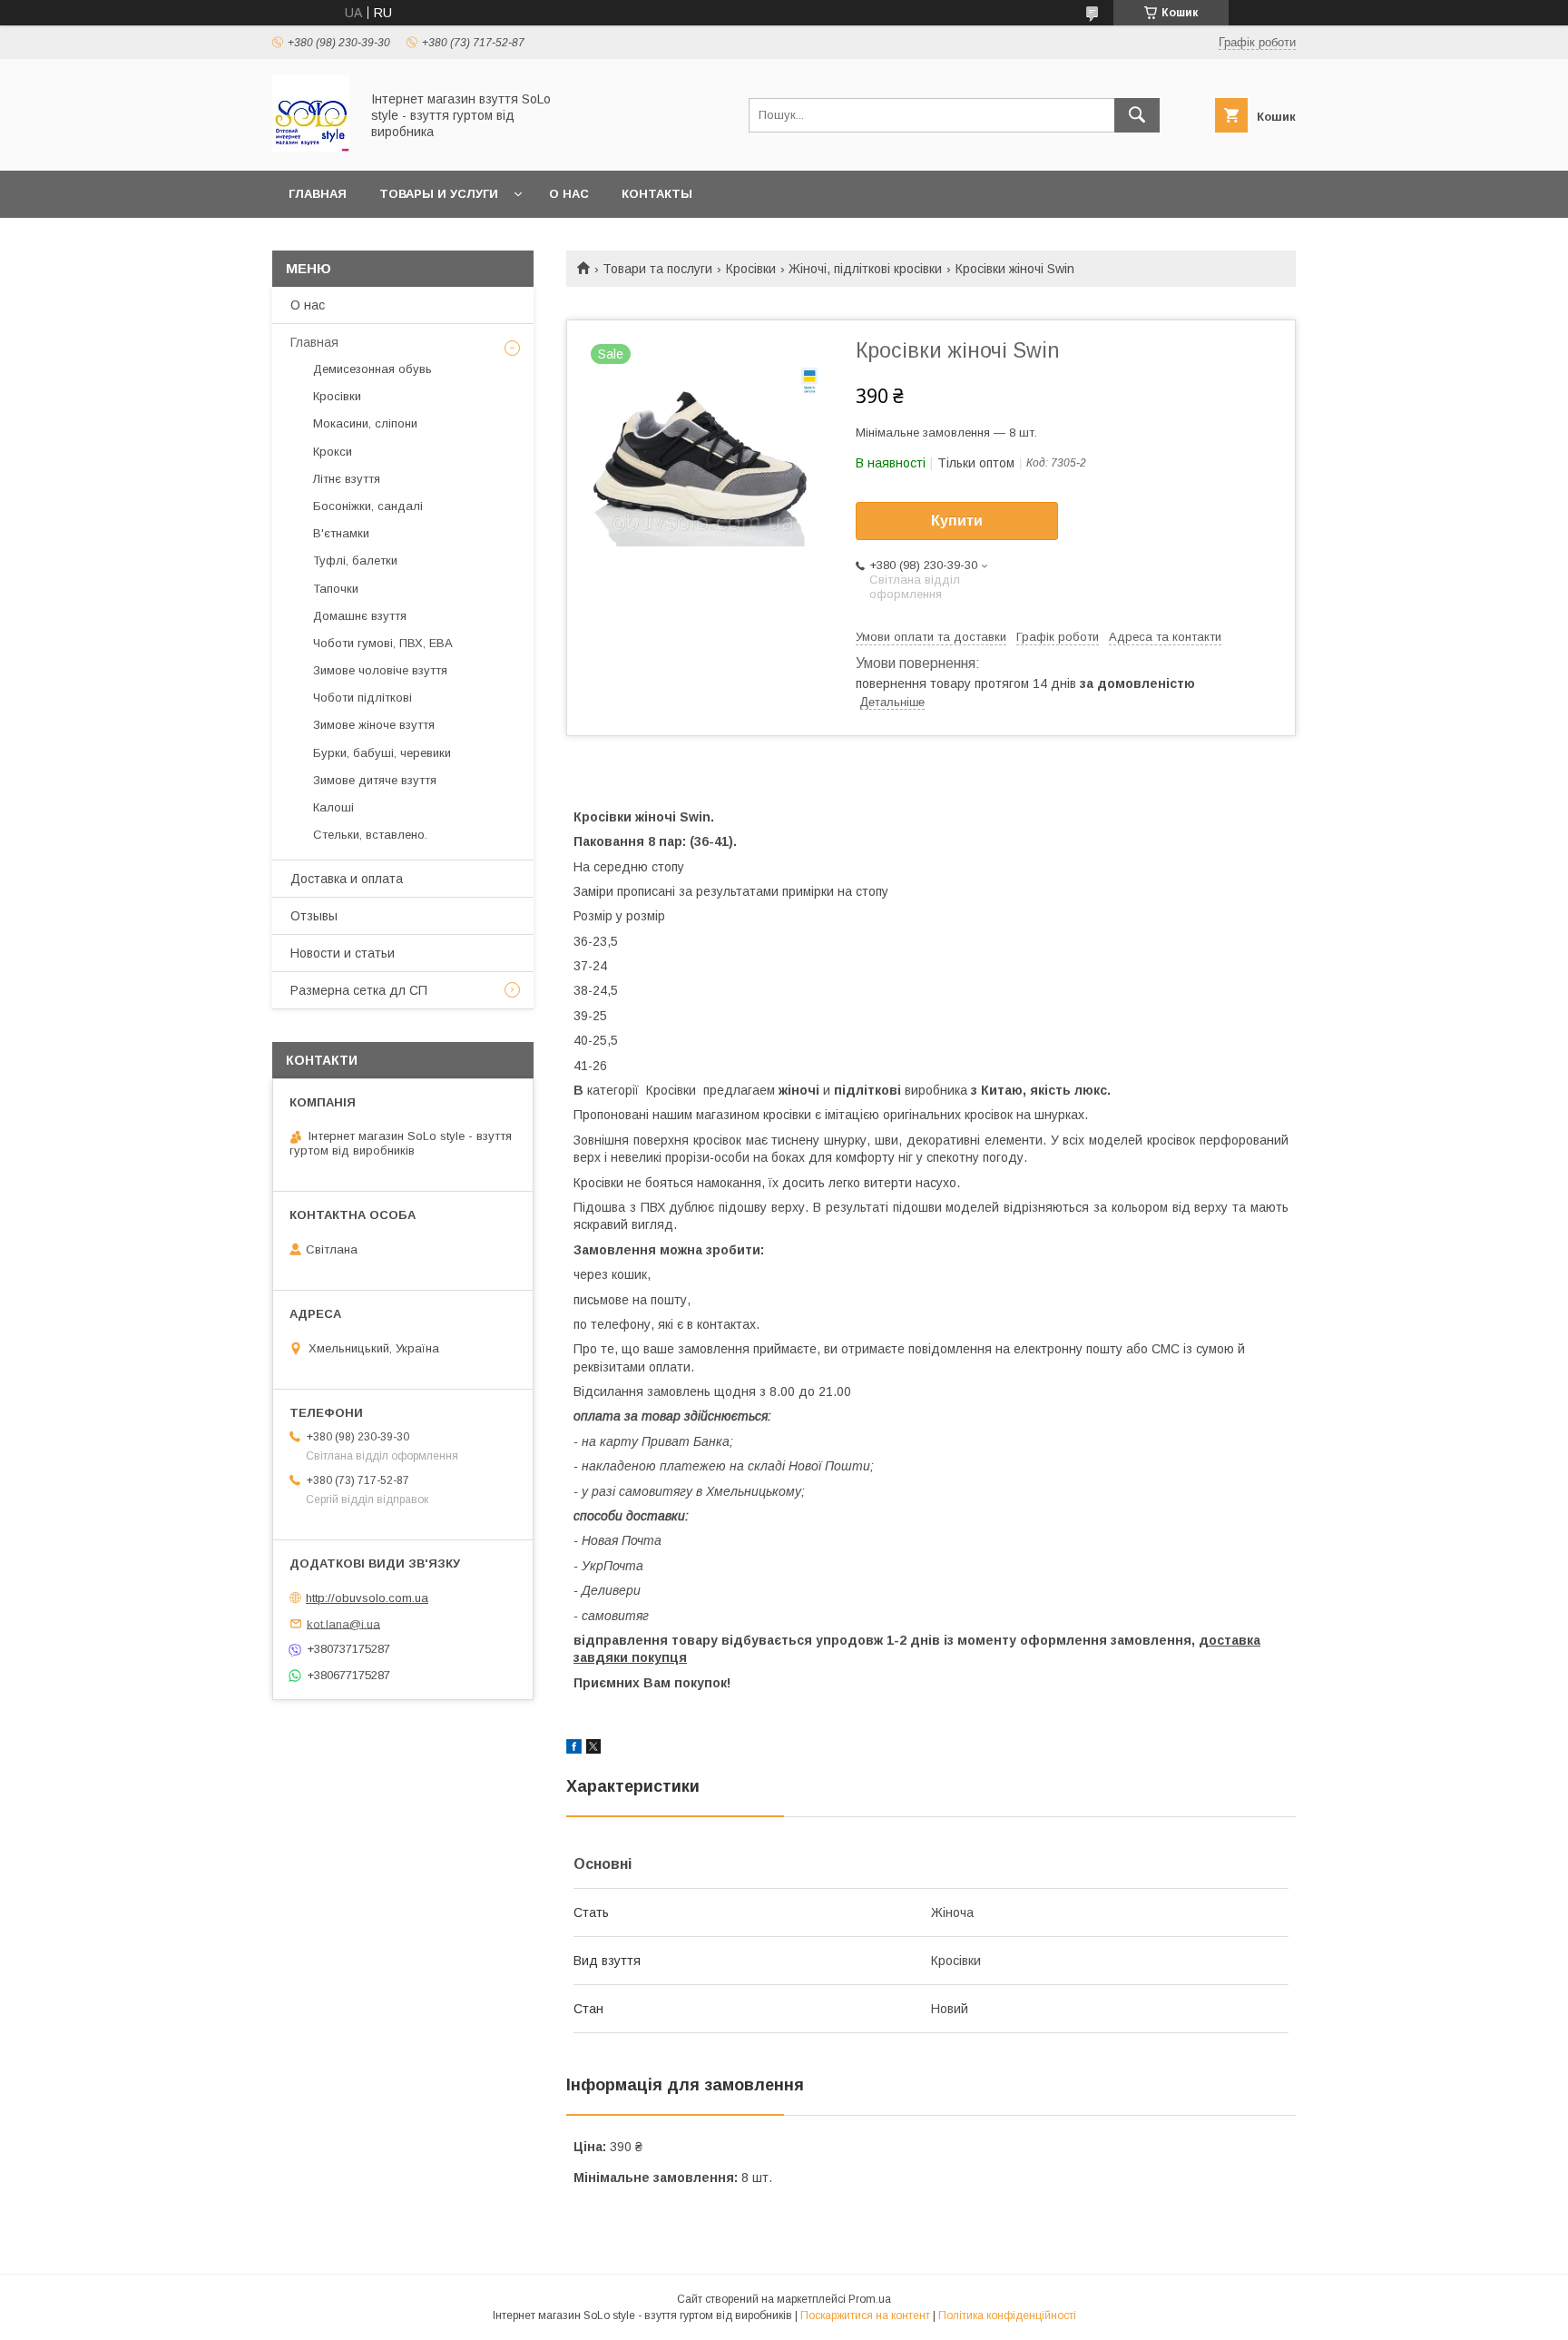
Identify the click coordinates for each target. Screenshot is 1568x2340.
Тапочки (336, 589)
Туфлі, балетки (355, 560)
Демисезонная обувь (372, 369)
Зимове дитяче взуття (375, 780)
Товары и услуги (439, 194)
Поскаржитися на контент (865, 2315)
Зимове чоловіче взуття (380, 670)
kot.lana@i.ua (343, 1623)
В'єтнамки (341, 533)
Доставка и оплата (347, 879)
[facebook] (574, 1749)
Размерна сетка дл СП (359, 990)
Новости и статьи (343, 953)
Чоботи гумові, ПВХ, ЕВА (383, 643)
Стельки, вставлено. (370, 835)
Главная (318, 194)
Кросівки (751, 269)
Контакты (657, 194)
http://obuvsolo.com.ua (367, 1598)
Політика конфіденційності (1007, 2315)
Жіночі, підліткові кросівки (865, 269)
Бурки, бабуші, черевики (382, 753)
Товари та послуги (657, 269)
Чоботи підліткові (363, 698)
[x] (593, 1749)
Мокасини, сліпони (365, 423)
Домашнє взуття (360, 616)
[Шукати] (1137, 115)
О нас (569, 194)
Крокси (333, 452)
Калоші (333, 807)
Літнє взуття (347, 479)
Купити (957, 521)
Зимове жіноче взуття (374, 725)
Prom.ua (870, 2299)
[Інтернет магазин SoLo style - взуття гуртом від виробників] (311, 147)
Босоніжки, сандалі (368, 506)
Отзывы (314, 916)
